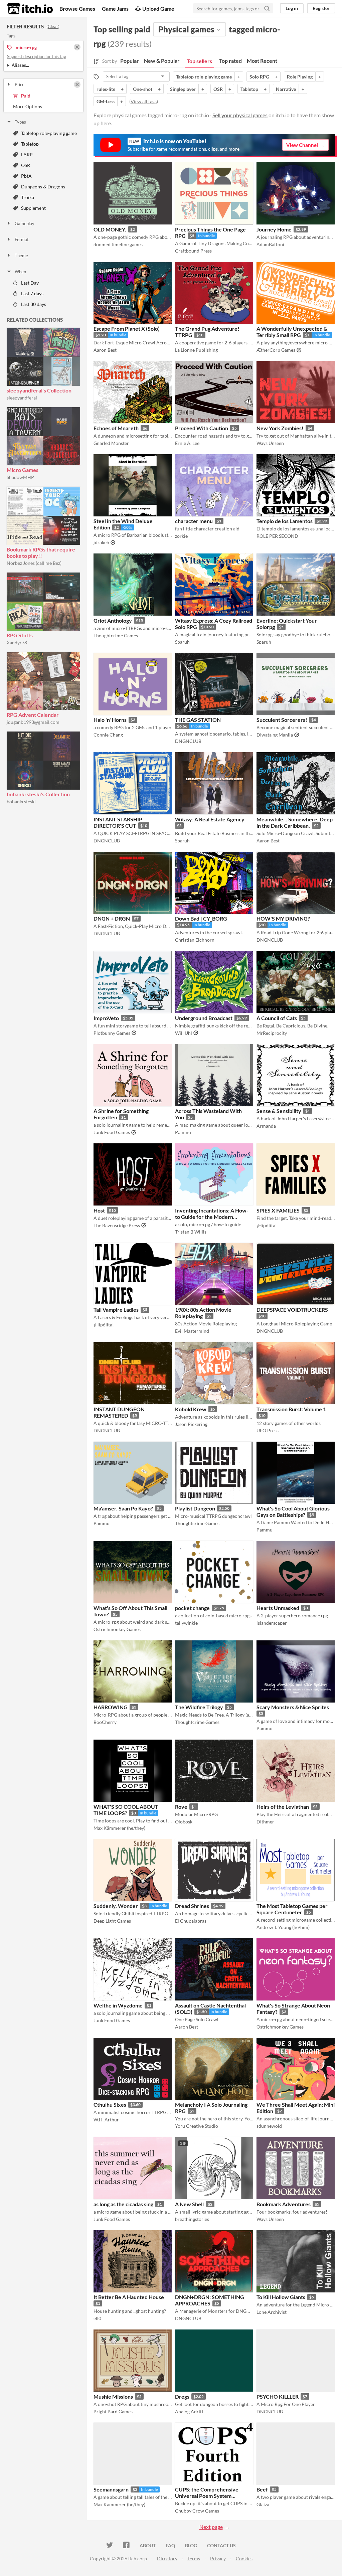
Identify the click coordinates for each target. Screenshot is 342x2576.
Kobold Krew (191, 1409)
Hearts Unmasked (278, 1608)
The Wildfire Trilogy (199, 1707)
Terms (194, 2558)
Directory (167, 2558)
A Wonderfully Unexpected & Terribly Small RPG (292, 332)
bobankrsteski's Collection (38, 794)
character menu (194, 521)
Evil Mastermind (192, 1331)
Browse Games (77, 9)
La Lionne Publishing (196, 350)
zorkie (181, 536)
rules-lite (106, 89)
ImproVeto (106, 1018)
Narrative (286, 89)
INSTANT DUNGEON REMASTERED (119, 1412)
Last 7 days (32, 293)
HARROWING (111, 1707)
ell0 (97, 2318)
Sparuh (182, 642)
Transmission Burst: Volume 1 (291, 1409)
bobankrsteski (21, 801)
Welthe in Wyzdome (118, 2005)
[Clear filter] (77, 85)
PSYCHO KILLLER (278, 2396)
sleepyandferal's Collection (39, 390)
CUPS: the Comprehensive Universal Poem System (207, 2492)
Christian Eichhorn (195, 940)
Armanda (266, 1126)
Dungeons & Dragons (43, 187)
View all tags (144, 101)
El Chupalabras (191, 1921)
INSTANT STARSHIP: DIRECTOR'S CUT (119, 822)
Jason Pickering (191, 1424)
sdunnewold (269, 2126)
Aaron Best (105, 350)
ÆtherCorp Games (276, 350)
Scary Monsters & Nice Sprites (293, 1707)
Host (99, 1210)
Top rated (230, 61)
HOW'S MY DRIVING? (283, 918)
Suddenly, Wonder (116, 1906)
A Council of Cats (277, 1018)
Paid (26, 96)
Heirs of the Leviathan (283, 1807)
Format (22, 239)
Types (20, 122)
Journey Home (274, 229)
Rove (181, 1807)
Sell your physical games (240, 115)
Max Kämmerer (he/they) (119, 1828)
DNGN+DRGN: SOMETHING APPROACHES (210, 2300)
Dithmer (265, 1822)
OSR (26, 165)
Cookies (244, 2558)
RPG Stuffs (20, 635)
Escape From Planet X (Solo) (127, 329)
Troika (28, 197)
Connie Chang (108, 735)
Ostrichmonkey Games (117, 1629)
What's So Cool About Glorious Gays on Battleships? (293, 1511)
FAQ (170, 2545)
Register (321, 8)
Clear (53, 26)
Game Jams (115, 9)
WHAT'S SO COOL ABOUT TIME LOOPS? (126, 1810)
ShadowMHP (20, 477)
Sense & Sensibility (279, 1111)
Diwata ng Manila (275, 735)
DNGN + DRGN (112, 918)
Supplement (33, 208)
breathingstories (192, 2219)
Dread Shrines (192, 1906)
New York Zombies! (280, 428)
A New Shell (189, 2204)
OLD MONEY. (110, 229)
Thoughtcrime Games (116, 635)
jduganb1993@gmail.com (33, 722)
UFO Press (268, 1430)
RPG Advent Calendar (33, 715)
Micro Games (23, 470)
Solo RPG (259, 77)
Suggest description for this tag (37, 56)
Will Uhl (184, 1033)
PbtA (26, 176)
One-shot (143, 89)
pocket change (192, 1608)
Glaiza (263, 2504)
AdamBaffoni (270, 244)
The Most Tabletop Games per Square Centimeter (292, 1909)
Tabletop (30, 144)
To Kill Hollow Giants (281, 2297)
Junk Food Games (112, 1132)
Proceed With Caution (202, 428)
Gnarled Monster (111, 443)
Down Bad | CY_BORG (201, 918)
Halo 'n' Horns (110, 720)
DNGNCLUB (188, 741)
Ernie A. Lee (187, 443)
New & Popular (162, 61)
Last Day (30, 283)
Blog (191, 2545)
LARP (27, 154)
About (148, 2545)
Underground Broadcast (204, 1018)
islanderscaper (272, 1623)
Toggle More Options (43, 107)
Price (20, 85)
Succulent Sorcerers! (282, 720)
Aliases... (20, 65)
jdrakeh (101, 542)
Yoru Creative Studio (197, 2126)
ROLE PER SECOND (277, 536)
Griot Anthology (113, 620)
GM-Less (106, 101)
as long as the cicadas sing (123, 2204)
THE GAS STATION (198, 720)
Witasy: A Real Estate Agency (210, 819)
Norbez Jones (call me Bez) (34, 563)
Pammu (183, 1132)
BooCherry (105, 1722)
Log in (292, 8)
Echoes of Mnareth (116, 428)
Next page (211, 2527)
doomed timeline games (118, 244)
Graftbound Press (193, 251)
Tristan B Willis (191, 1232)
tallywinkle (186, 1623)
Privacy (218, 2558)
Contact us (221, 2545)
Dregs (182, 2396)
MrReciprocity (272, 1033)
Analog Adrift (189, 2411)
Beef (262, 2489)
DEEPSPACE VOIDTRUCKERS (292, 1310)
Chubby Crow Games (197, 2511)
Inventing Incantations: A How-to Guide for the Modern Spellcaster (212, 1217)
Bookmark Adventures (284, 2204)
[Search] (267, 8)
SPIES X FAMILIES (278, 1210)
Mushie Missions (113, 2396)
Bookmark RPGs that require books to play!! (41, 552)
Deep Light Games (112, 1921)
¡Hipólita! (267, 1225)
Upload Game (158, 9)
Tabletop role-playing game (49, 133)
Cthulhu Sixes (110, 2105)
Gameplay (25, 223)
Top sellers (199, 61)
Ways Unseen (270, 443)
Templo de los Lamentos (285, 521)
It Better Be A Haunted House (129, 2297)
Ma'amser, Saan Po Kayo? (123, 1508)
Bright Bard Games (113, 2411)
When (20, 272)
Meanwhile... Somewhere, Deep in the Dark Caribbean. (295, 822)
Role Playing (300, 77)
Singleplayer (183, 89)
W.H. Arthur (106, 2120)
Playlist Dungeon (195, 1508)
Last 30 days (34, 304)
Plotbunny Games (112, 1033)
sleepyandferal (22, 398)
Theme (21, 256)
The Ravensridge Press (117, 1225)
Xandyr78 (17, 642)
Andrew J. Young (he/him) (283, 1927)
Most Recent (262, 61)
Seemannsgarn (111, 2489)
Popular (130, 61)
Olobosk (184, 1822)
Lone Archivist (272, 2312)
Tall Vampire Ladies (116, 1310)
